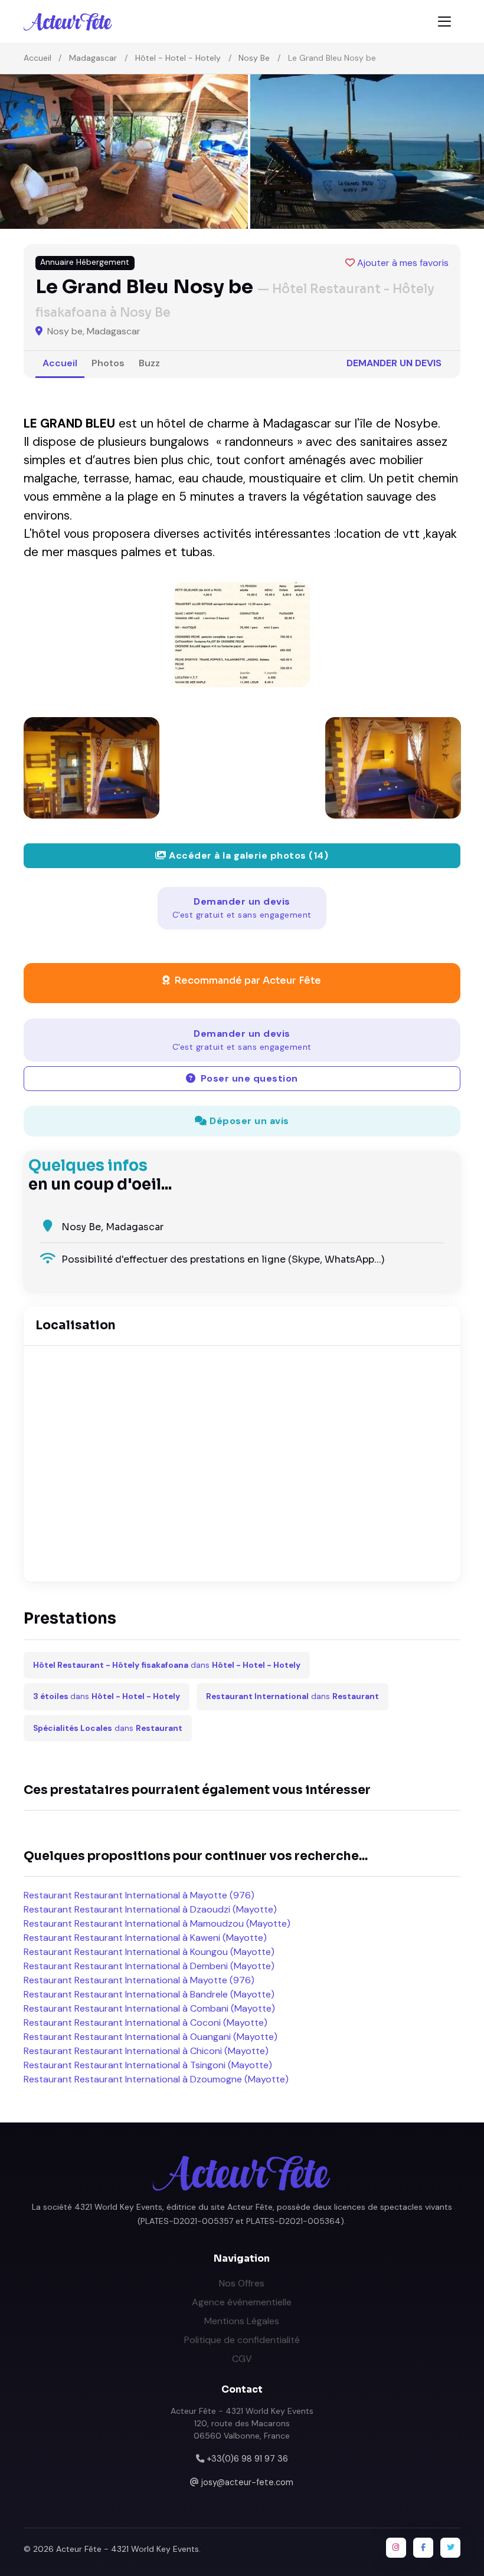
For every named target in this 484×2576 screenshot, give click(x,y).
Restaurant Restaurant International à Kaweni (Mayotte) (145, 1938)
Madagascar (93, 58)
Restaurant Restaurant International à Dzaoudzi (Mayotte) (150, 1909)
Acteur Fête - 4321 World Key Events (127, 2549)
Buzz (149, 363)
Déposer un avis (248, 1121)
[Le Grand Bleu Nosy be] (242, 635)
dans (167, 1665)
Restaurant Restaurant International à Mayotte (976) (139, 1895)
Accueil (37, 58)
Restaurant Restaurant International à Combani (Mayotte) (149, 2008)
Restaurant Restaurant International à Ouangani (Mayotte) (151, 2037)
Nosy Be (254, 58)
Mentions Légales (242, 2321)
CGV (242, 2359)
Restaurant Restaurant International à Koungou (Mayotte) (149, 1952)
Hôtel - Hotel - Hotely (178, 58)
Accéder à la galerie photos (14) (248, 855)
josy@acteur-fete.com (247, 2482)
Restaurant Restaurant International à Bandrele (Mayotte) (149, 1994)
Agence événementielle (242, 2302)
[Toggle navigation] (444, 22)
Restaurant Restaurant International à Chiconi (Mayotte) (146, 2051)
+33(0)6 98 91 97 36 (247, 2459)
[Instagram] (396, 2548)
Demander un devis (394, 363)
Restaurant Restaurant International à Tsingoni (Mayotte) (148, 2065)
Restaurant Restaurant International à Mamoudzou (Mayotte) (157, 1923)
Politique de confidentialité (242, 2340)
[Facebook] (423, 2548)
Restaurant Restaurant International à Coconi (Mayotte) (145, 2023)
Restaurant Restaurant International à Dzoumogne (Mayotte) (156, 2079)
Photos (108, 363)
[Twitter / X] (450, 2548)
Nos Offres (242, 2283)
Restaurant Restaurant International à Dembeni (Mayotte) (149, 1966)
